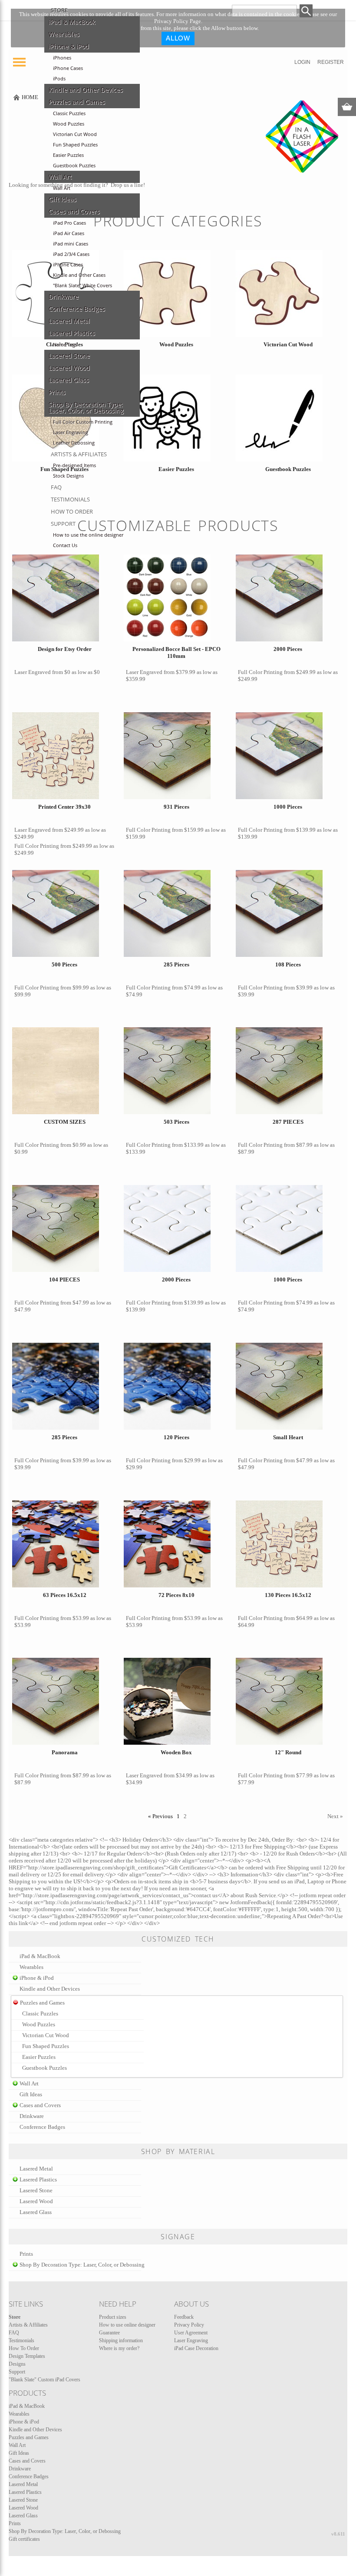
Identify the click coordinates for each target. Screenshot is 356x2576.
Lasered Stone (69, 356)
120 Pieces (176, 1437)
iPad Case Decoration (196, 2348)
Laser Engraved (33, 672)
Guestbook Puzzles (74, 166)
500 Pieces (64, 964)
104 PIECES (64, 1280)
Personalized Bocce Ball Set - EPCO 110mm (176, 652)
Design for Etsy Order (65, 649)
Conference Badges (77, 309)
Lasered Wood (69, 368)
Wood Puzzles (69, 124)
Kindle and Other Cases (79, 275)
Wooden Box (176, 1752)
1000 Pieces (288, 807)
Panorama (65, 1752)
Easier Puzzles (68, 155)
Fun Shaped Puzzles (75, 145)
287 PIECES (288, 1122)
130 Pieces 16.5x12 (288, 1595)
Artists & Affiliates (79, 454)
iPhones (62, 58)
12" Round (288, 1752)
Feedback (184, 2317)
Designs (17, 2364)
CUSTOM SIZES (65, 1122)
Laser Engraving (71, 432)
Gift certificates (24, 2539)
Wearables (64, 34)
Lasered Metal (69, 321)
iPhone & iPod (69, 46)
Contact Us (65, 545)
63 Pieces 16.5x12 (65, 1595)
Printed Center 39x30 (64, 807)
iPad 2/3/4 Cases (71, 254)
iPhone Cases (68, 68)
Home (30, 97)
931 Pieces (176, 807)
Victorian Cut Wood (75, 134)
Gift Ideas (63, 199)
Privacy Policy (189, 2325)
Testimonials (70, 499)
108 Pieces (288, 964)
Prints (57, 392)
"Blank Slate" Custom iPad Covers (44, 2380)
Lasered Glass (69, 380)
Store (59, 10)
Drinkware (64, 297)
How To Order (72, 511)
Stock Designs (68, 476)
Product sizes (113, 2317)
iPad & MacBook (72, 22)
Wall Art (60, 177)
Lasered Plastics (72, 333)
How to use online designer (127, 2325)
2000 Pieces (288, 649)
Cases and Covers (74, 212)
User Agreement (191, 2333)
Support (63, 524)
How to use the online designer (88, 535)
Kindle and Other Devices (86, 90)
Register (331, 62)
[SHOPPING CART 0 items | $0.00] (347, 107)
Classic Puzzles (69, 113)
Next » (335, 1816)
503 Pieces (176, 1122)
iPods (59, 79)
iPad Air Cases (69, 233)
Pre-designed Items (74, 465)
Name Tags (65, 345)
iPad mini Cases (71, 244)
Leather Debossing (74, 443)
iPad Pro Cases (69, 223)
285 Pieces (176, 964)
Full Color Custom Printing (83, 422)
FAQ (56, 487)
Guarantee (109, 2333)
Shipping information (121, 2340)
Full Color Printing (260, 672)
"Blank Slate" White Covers (82, 285)
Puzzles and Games (77, 102)
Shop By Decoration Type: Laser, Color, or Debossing (86, 408)
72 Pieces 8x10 (176, 1595)
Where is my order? (119, 2348)
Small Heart (288, 1437)
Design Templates (27, 2356)
